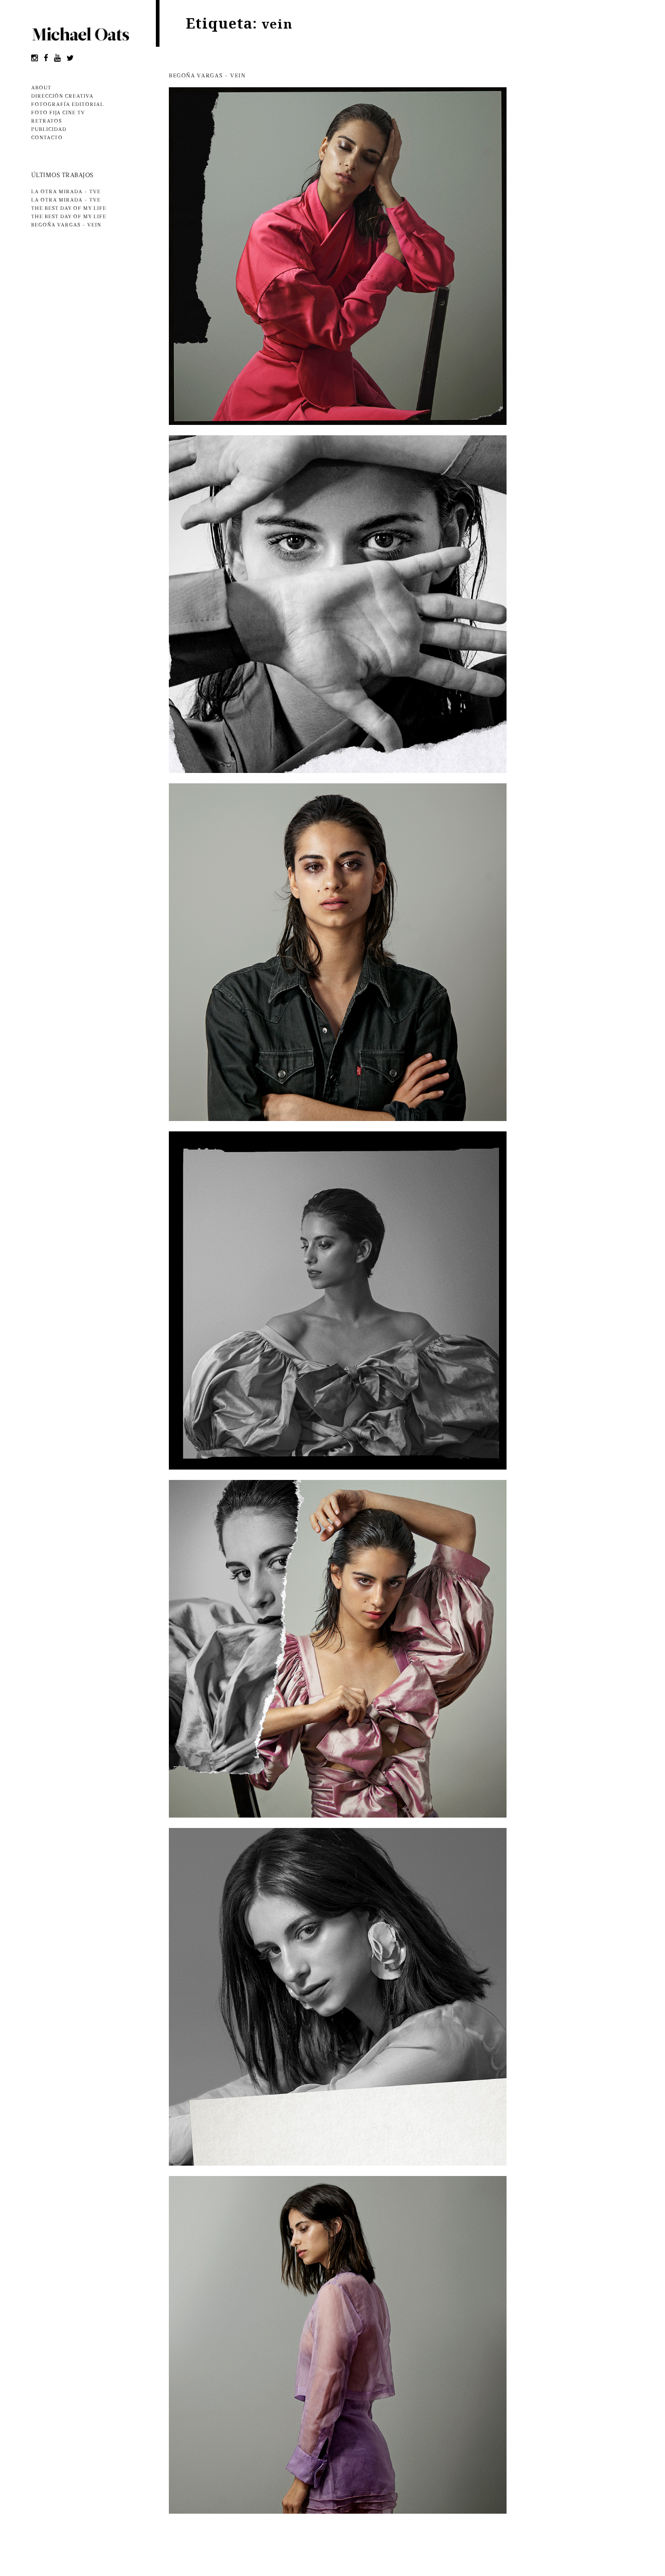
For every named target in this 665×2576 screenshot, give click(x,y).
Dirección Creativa (62, 97)
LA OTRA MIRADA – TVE (66, 192)
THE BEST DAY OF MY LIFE (69, 209)
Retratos (46, 122)
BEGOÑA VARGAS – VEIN (66, 225)
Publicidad (49, 130)
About (41, 88)
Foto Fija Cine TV (58, 113)
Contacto (47, 138)
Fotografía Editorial (68, 105)
